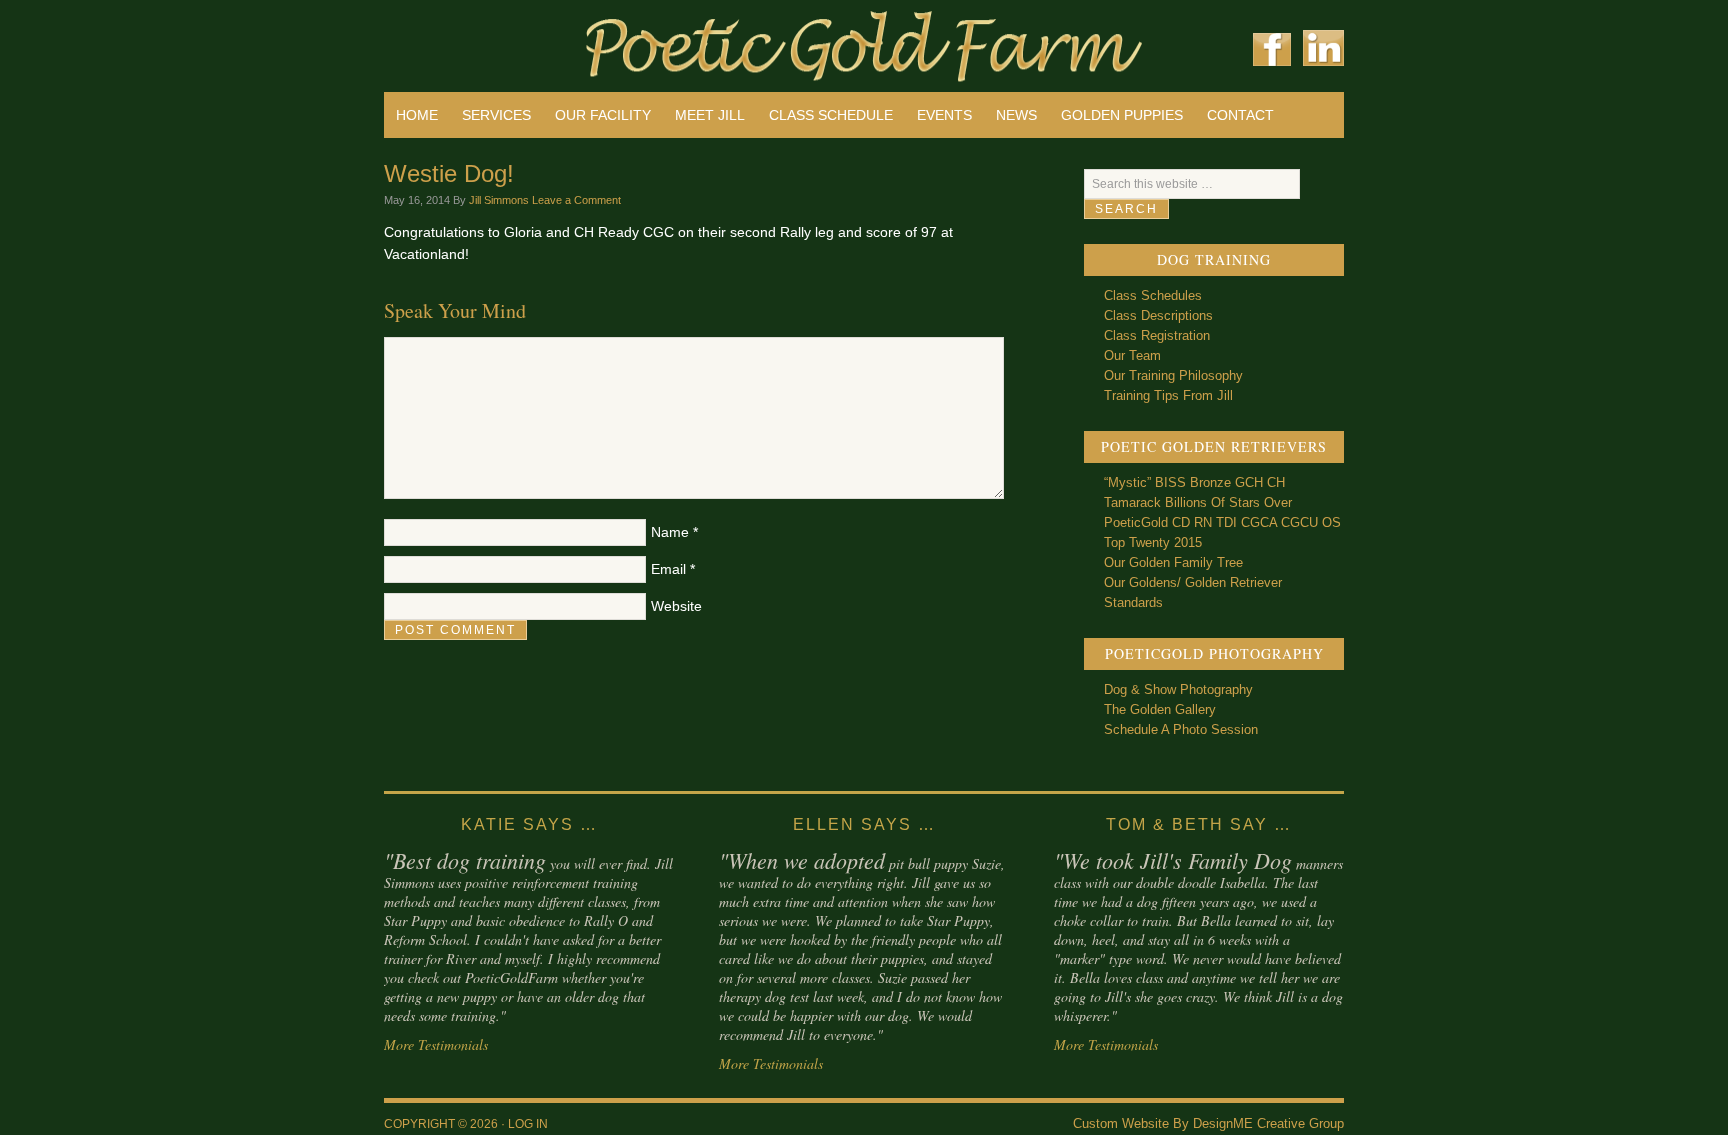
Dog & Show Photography (1178, 689)
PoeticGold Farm (624, 40)
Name (670, 532)
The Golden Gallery (1160, 709)
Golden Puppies (1122, 115)
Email (668, 569)
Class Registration (1157, 335)
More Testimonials (436, 1044)
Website (676, 606)
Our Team (1132, 355)
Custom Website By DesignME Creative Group (1208, 1123)
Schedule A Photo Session (1181, 729)
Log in (528, 1124)
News (1016, 115)
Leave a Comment (576, 200)
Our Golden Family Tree (1173, 562)
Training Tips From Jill (1168, 395)
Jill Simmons (499, 200)
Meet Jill (710, 115)
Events (944, 115)
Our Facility (603, 115)
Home (417, 115)
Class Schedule (831, 115)
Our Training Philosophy (1173, 375)
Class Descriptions (1158, 315)
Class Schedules (1153, 295)
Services (496, 115)
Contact (1240, 115)
